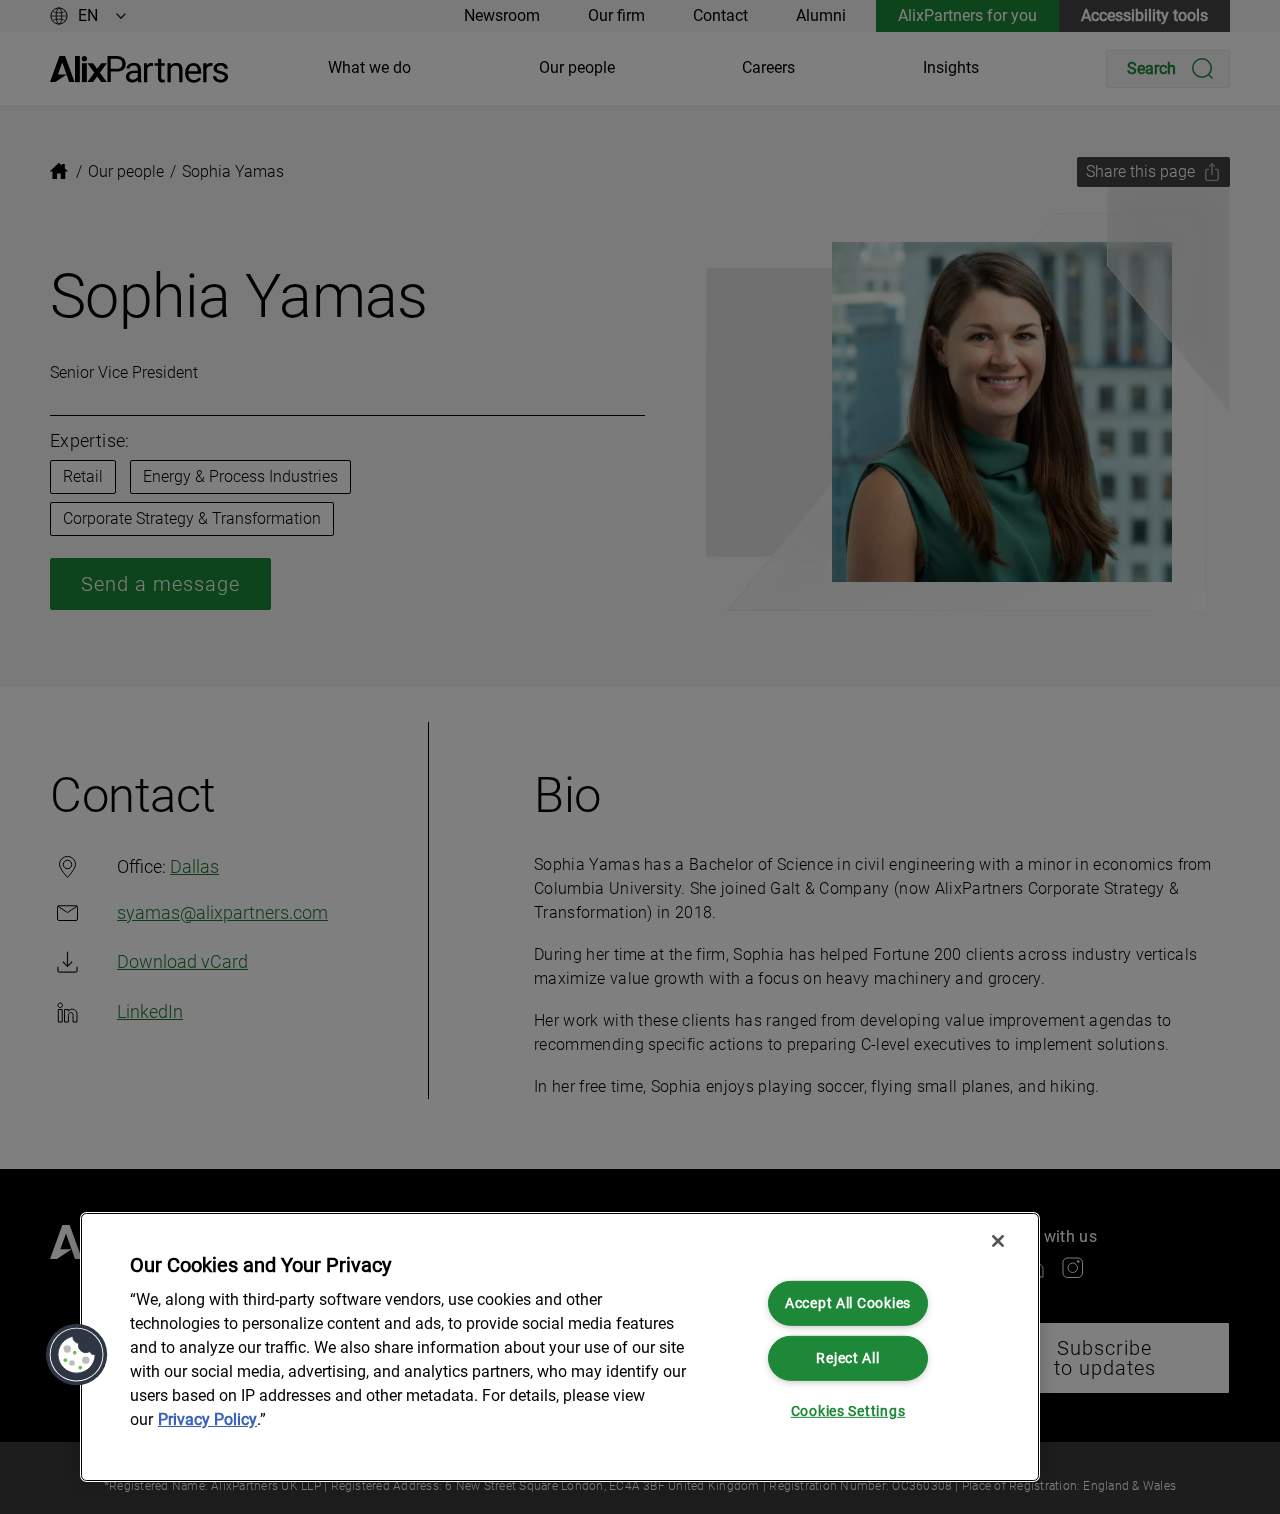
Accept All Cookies (848, 1303)
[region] (560, 1347)
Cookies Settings (848, 1411)
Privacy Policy (207, 1419)
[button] (77, 1355)
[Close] (998, 1241)
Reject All (847, 1357)
